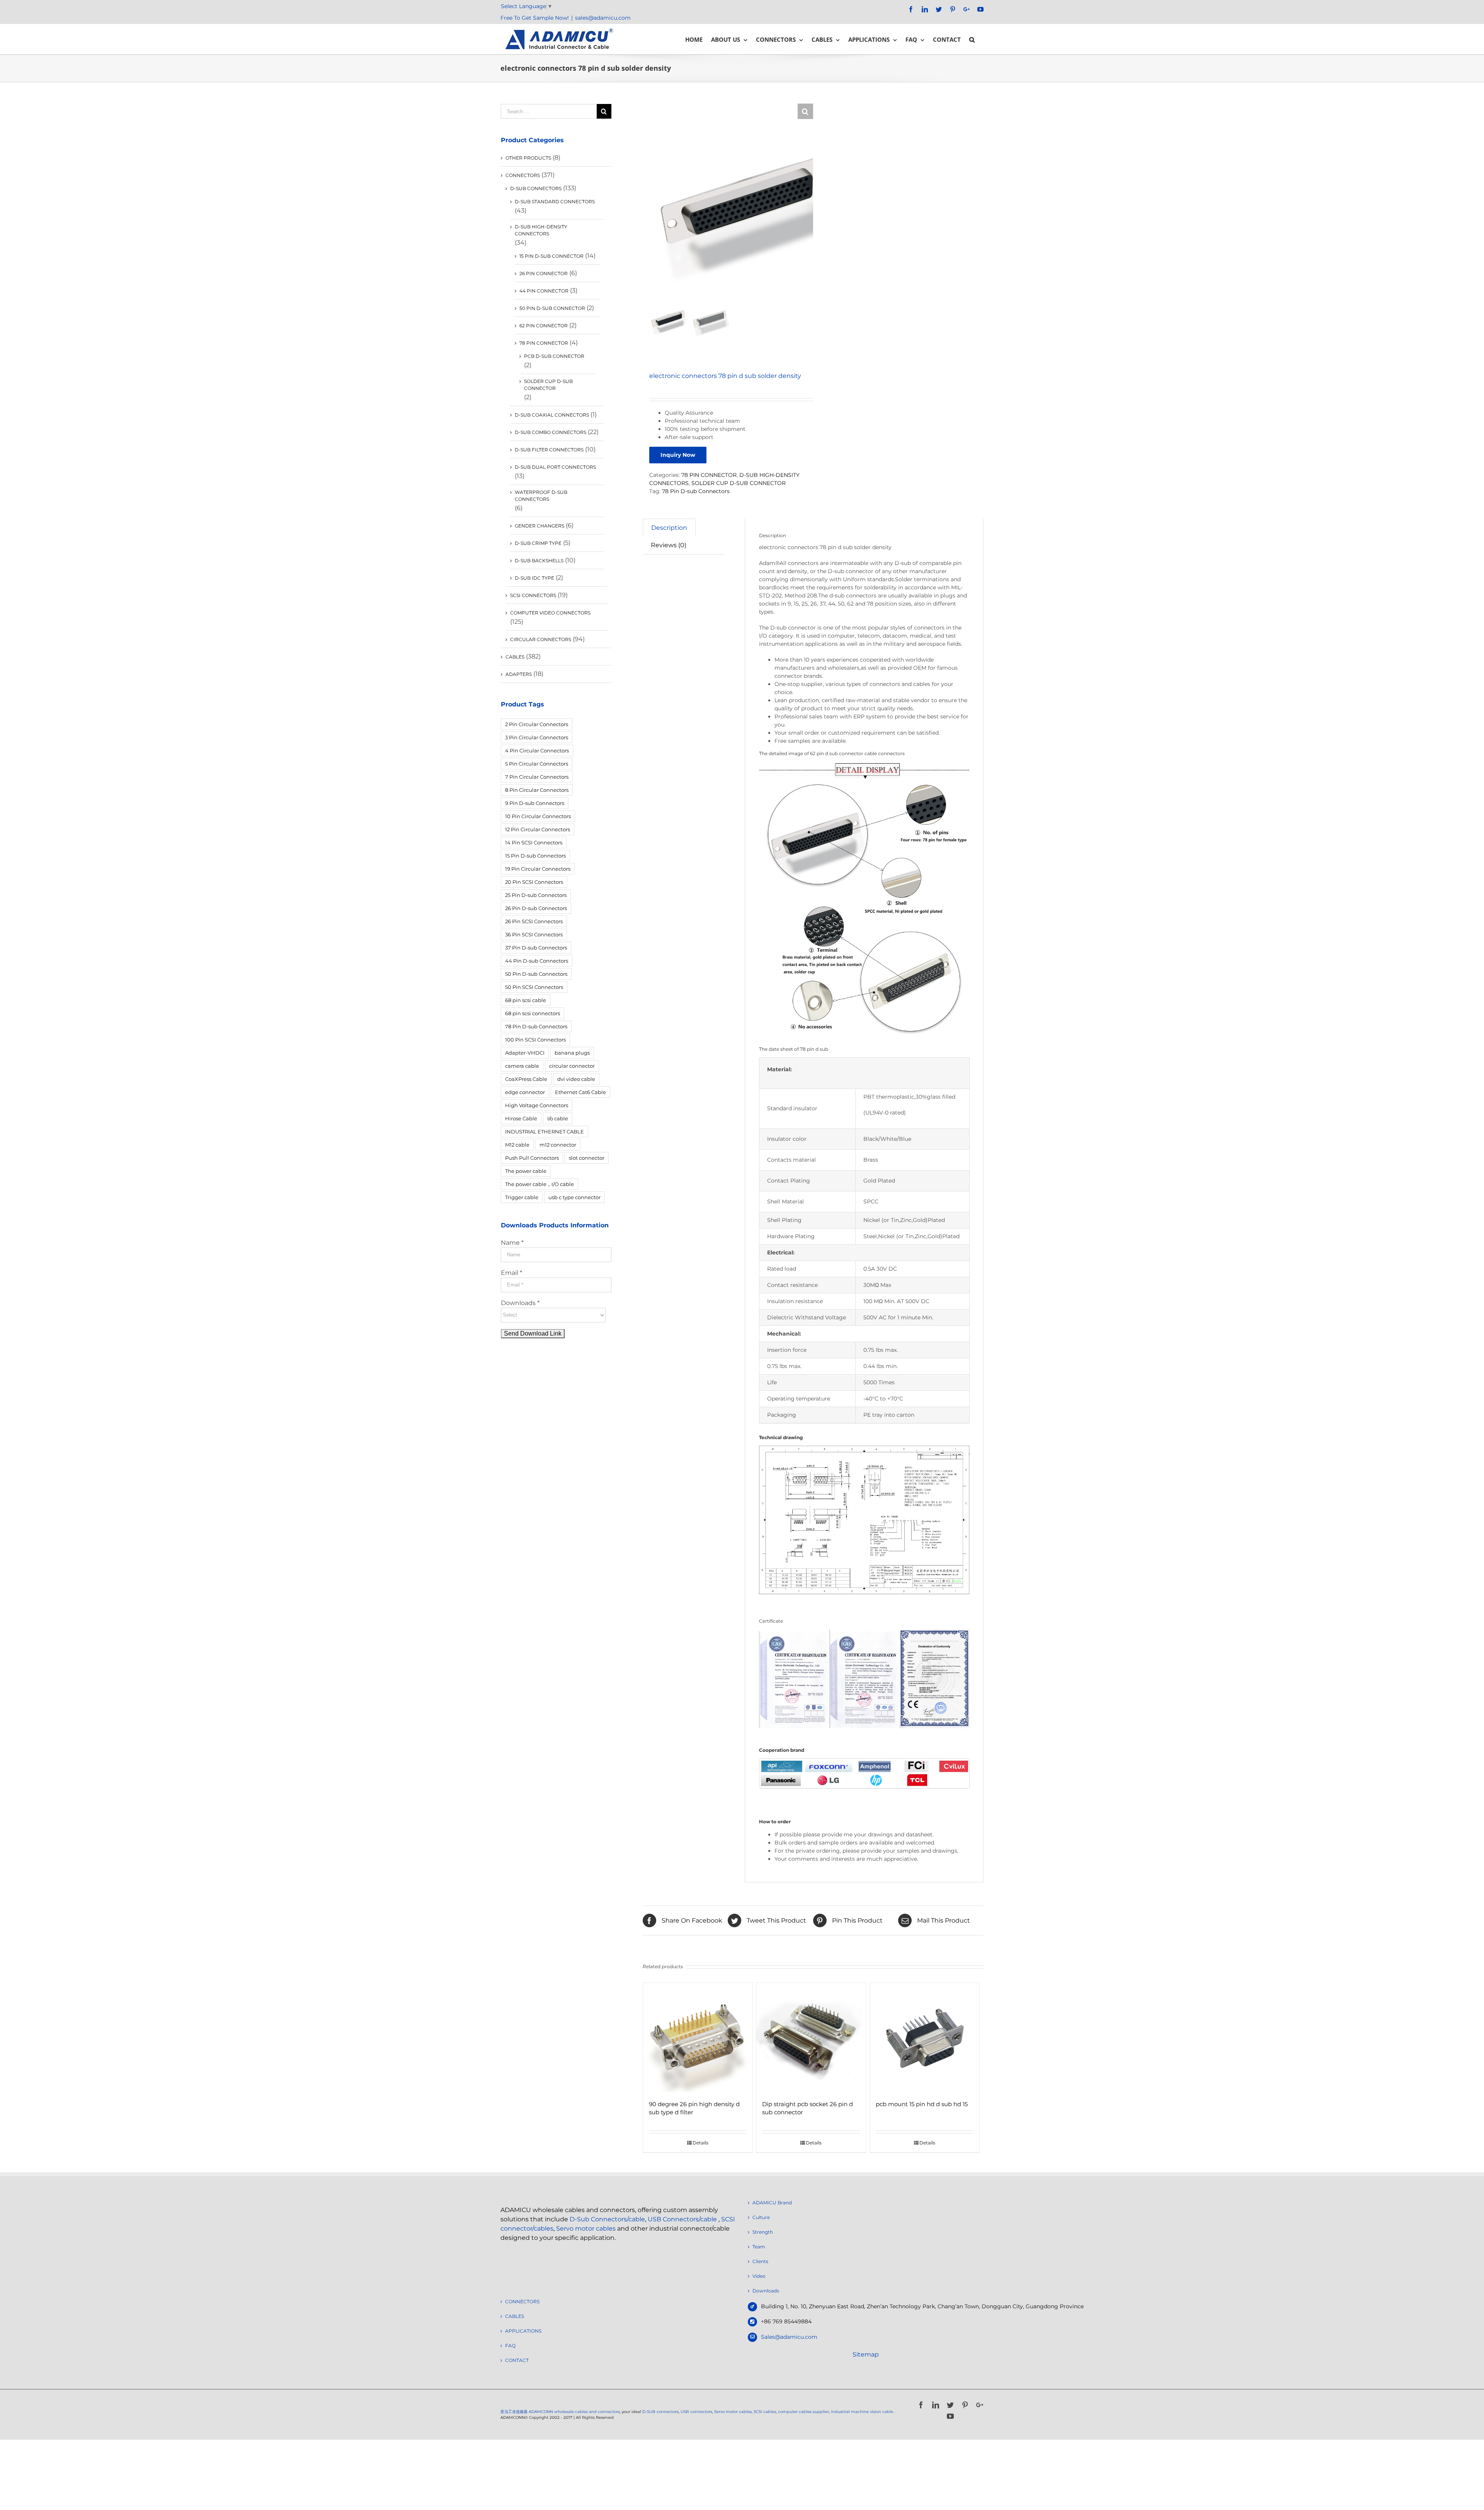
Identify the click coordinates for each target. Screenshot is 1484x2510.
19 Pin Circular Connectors (538, 869)
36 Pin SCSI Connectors (534, 934)
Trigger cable (522, 1197)
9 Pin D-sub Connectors (535, 803)
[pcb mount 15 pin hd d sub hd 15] (925, 2038)
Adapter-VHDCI (525, 1053)
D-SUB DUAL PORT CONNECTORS (555, 467)
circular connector (572, 1066)
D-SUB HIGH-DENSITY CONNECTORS (541, 230)
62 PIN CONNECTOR (544, 326)
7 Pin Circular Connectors (537, 777)
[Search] (972, 39)
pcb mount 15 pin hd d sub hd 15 (922, 2104)
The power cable (526, 1171)
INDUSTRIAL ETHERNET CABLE (545, 1132)
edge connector (525, 1092)
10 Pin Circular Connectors (538, 816)
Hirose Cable (521, 1118)
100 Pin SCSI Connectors (535, 1040)
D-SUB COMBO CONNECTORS (551, 432)
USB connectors (696, 2412)
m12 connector (558, 1145)
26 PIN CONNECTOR (544, 273)
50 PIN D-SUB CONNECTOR (552, 308)
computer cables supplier (803, 2412)
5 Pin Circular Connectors (537, 764)
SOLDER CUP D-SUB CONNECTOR (739, 483)
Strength (763, 2232)
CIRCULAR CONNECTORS (541, 639)
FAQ (510, 2346)
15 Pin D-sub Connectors (535, 856)
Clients (760, 2261)
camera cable (522, 1066)
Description (669, 528)
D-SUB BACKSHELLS (539, 561)
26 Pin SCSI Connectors (534, 921)
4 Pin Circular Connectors (537, 750)
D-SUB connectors (660, 2412)
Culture (761, 2217)
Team (759, 2247)
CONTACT (517, 2360)
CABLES (515, 657)
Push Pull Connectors (532, 1158)
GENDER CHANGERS (539, 526)
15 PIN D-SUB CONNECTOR (551, 256)
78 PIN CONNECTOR (709, 475)
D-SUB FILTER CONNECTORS (549, 450)
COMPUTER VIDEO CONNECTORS (550, 613)
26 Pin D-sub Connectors (536, 908)
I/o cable (558, 1118)
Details (700, 2143)
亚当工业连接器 (514, 2412)
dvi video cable (576, 1079)
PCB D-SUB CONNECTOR (554, 356)
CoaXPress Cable (526, 1079)
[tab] (669, 528)
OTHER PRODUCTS (528, 158)
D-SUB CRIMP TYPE (538, 543)
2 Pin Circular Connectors (537, 724)
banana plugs (572, 1053)
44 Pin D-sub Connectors (537, 961)
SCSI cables (765, 2412)
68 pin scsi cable (526, 1000)
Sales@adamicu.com (789, 2337)
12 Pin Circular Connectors (538, 829)
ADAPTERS (519, 674)
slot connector (587, 1158)
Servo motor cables (586, 2228)
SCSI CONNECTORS (533, 595)
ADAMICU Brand (772, 2203)
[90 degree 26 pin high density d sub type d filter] (698, 2038)
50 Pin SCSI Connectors (534, 987)
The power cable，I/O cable (539, 1184)
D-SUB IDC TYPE (534, 578)
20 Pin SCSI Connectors (534, 882)
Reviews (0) (669, 545)
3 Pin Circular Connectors (537, 737)
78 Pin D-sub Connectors (696, 491)
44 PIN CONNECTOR (544, 291)
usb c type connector (574, 1197)
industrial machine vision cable (863, 2412)
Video (759, 2276)
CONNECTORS (523, 175)
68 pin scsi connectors (533, 1013)
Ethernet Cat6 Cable (580, 1092)
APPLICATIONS (523, 2331)
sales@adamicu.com (603, 18)
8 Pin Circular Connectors (537, 790)
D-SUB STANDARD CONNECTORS (555, 202)
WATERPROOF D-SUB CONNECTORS (541, 496)
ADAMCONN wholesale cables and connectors (574, 2412)
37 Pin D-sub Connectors (536, 948)
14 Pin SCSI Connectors (534, 842)
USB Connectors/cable (682, 2219)
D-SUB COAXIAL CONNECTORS (552, 415)
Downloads (766, 2291)
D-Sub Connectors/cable (607, 2219)
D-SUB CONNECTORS (536, 188)
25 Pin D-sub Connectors (536, 895)
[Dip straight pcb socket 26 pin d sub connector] (811, 2038)
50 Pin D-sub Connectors (536, 974)
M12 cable (517, 1145)
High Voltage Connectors (537, 1105)
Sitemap (866, 2354)
